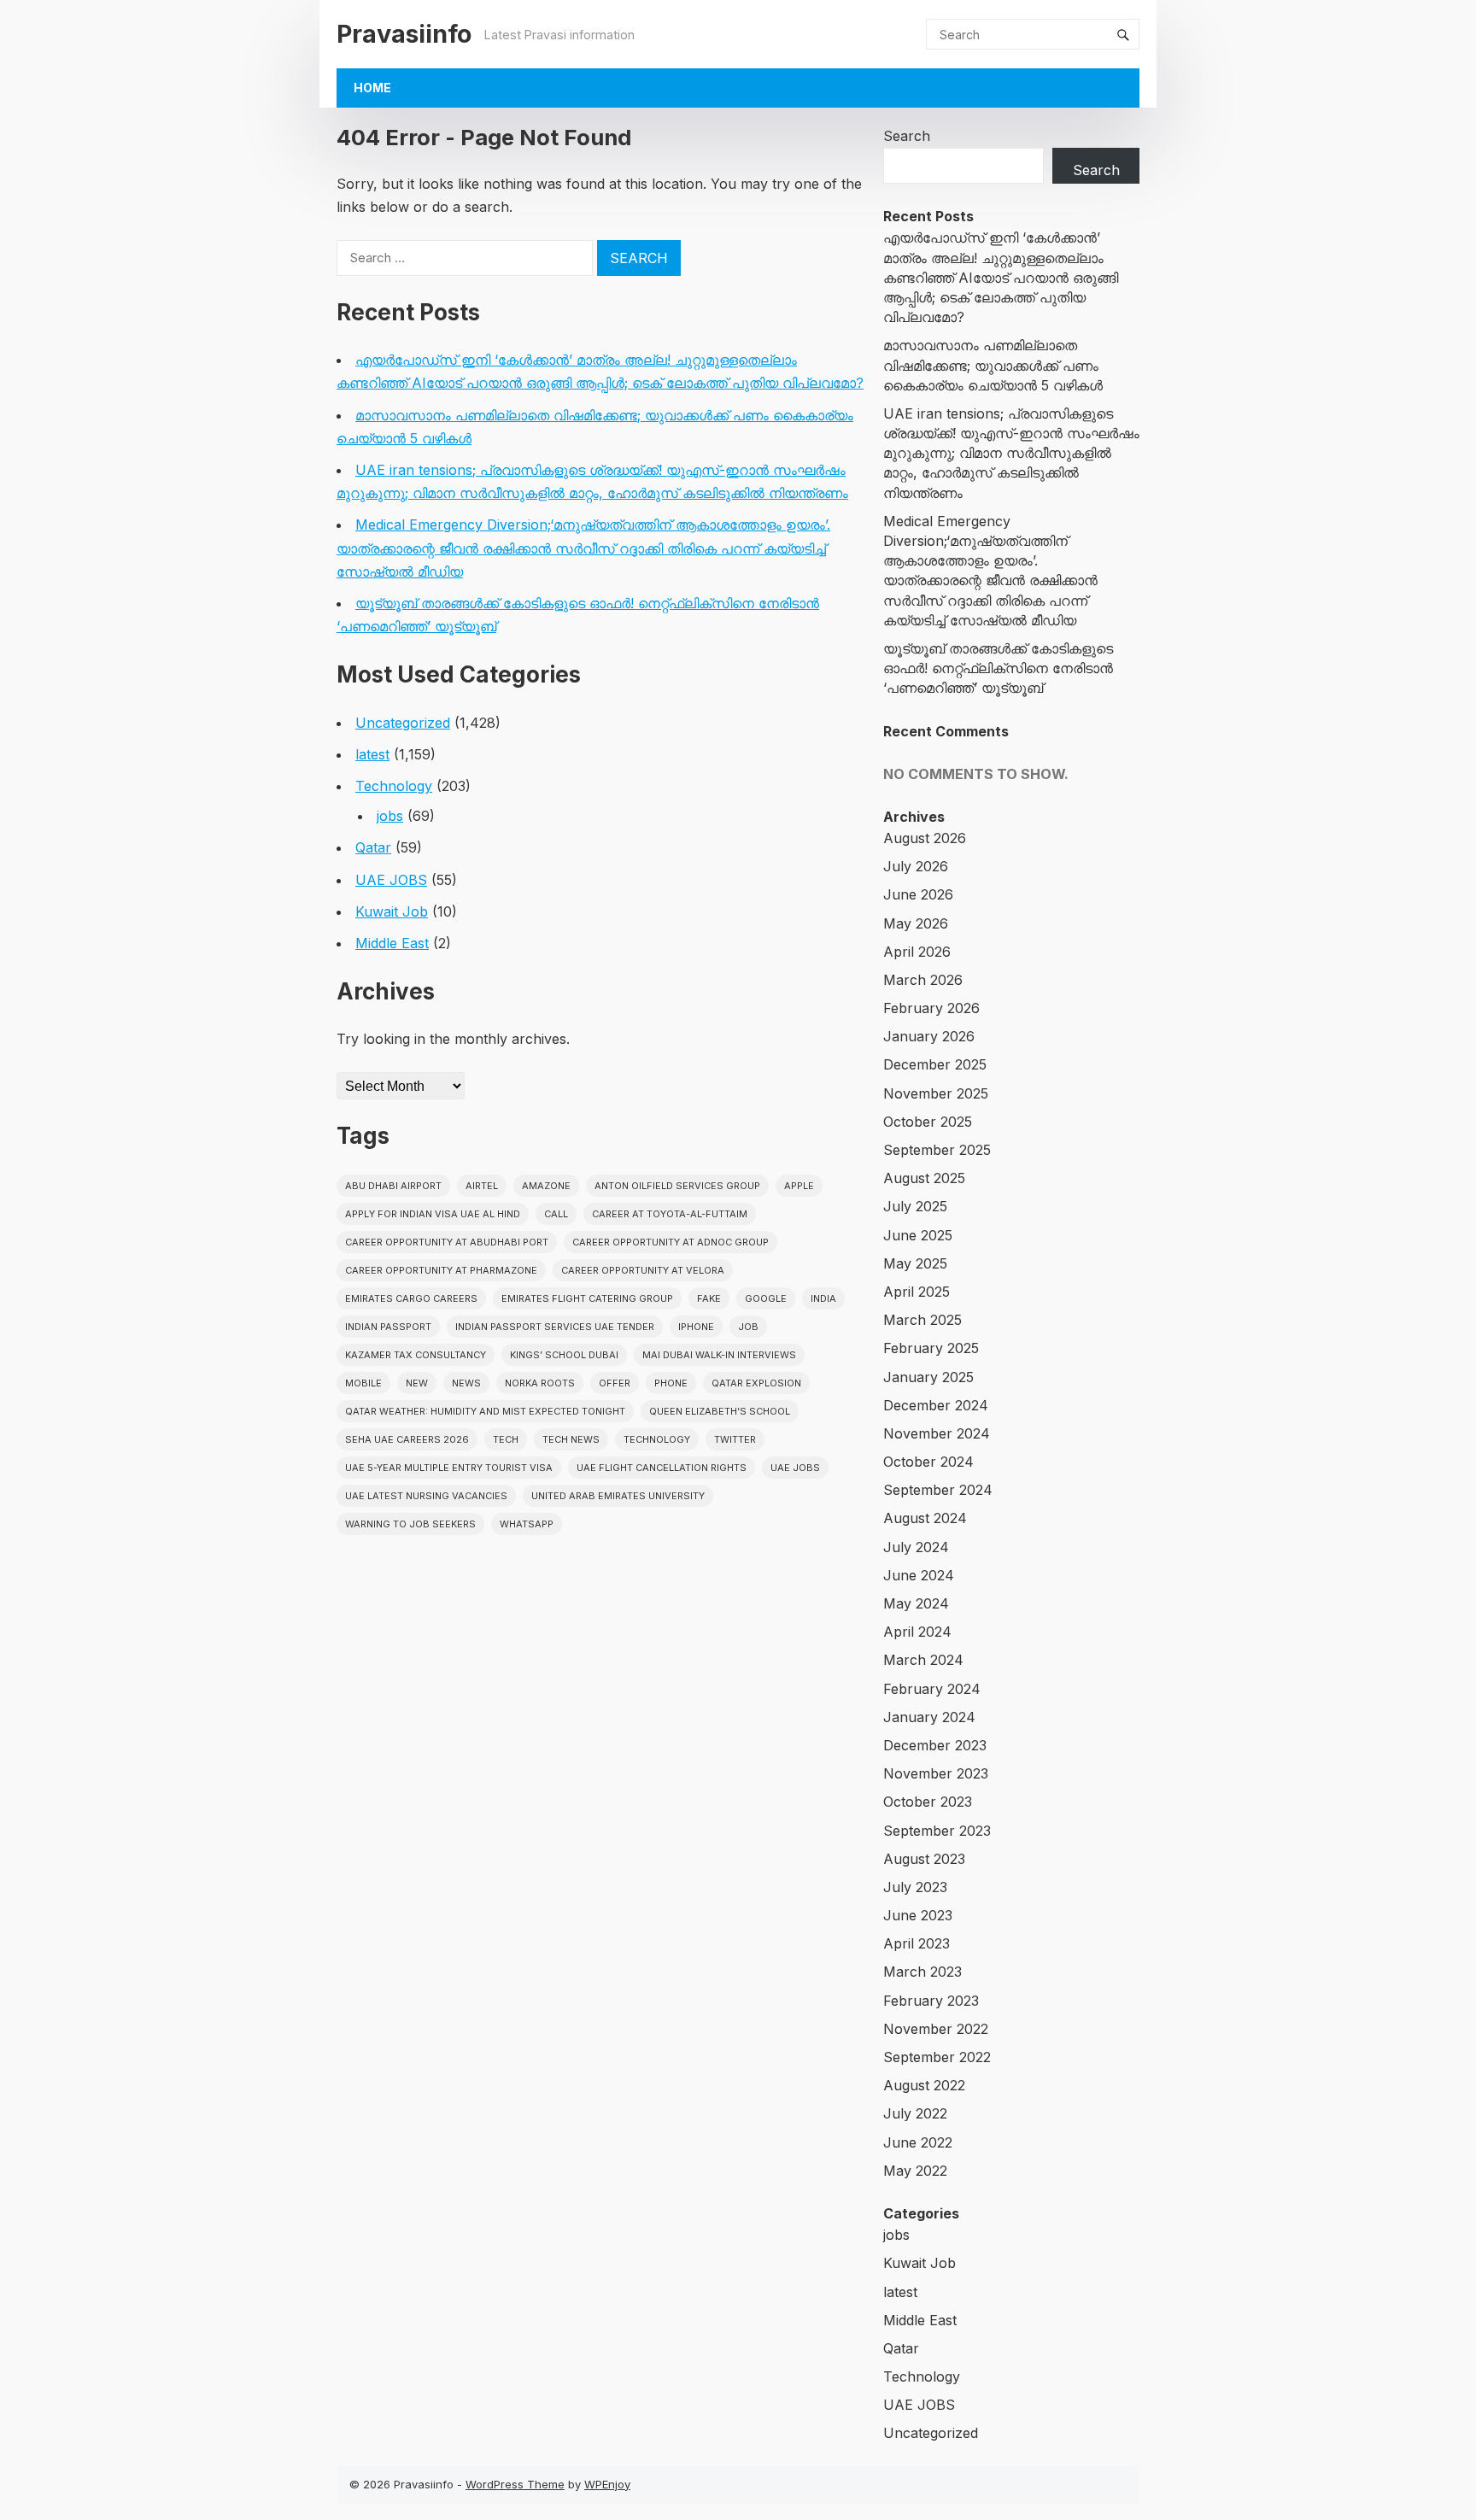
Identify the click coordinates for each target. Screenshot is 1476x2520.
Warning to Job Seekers (410, 1524)
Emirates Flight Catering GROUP (587, 1298)
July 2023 (915, 1887)
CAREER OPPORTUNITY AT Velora (643, 1270)
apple (799, 1186)
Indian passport (388, 1327)
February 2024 (932, 1689)
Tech (506, 1439)
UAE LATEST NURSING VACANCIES (426, 1496)
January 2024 (929, 1717)
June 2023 (918, 1915)
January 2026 (929, 1036)
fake (709, 1298)
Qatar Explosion (756, 1383)
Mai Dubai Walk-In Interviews (719, 1355)
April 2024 (917, 1632)
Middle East (392, 943)
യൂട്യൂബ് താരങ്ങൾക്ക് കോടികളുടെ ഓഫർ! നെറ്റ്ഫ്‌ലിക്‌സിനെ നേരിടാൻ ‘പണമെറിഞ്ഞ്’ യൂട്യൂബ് (998, 668)
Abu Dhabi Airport (393, 1186)
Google (766, 1298)
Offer (615, 1383)
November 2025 (936, 1093)
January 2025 (928, 1377)
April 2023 (917, 1943)
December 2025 (935, 1064)
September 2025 (937, 1150)
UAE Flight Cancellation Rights (662, 1468)
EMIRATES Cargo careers (411, 1298)
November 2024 (937, 1433)
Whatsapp (527, 1524)
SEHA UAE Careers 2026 (407, 1439)
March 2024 (923, 1660)
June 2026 (918, 894)
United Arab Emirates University (618, 1496)
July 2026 (916, 866)
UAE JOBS (391, 880)
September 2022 (937, 2057)
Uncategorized (403, 723)
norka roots (540, 1383)
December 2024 (936, 1405)
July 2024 (916, 1547)
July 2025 (915, 1206)
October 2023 (928, 1802)
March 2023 (922, 1972)
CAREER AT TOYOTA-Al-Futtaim (670, 1214)
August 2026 (925, 838)
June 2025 (918, 1235)
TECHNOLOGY (657, 1439)
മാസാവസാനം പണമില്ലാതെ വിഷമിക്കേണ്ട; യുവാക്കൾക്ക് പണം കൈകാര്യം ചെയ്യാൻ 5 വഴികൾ (993, 365)
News (466, 1383)
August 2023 (924, 1859)
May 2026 (916, 923)
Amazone (546, 1186)
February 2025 (931, 1348)
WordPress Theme (515, 2484)
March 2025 (922, 1320)
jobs (390, 816)
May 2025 (915, 1263)
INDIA (823, 1298)
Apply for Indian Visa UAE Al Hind (433, 1214)
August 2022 (924, 2085)
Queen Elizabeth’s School (720, 1411)
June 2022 (918, 2142)
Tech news (571, 1439)
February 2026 (931, 1008)
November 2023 (936, 1773)
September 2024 (938, 1490)
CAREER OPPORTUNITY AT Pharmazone (441, 1270)
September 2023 (937, 1831)
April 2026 (917, 952)
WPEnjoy (607, 2484)
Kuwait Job (392, 911)
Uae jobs (795, 1468)
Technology (394, 786)
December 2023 (935, 1745)
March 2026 (923, 980)
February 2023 (931, 2001)
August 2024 (925, 1518)
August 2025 (924, 1178)
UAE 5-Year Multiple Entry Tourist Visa (449, 1468)
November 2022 (936, 2029)
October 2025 (928, 1122)
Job (748, 1327)
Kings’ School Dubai (564, 1355)
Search (907, 136)
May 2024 (916, 1603)
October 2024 (928, 1462)
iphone (696, 1327)
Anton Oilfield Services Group (677, 1186)
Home (372, 88)
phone (671, 1383)
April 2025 (917, 1292)
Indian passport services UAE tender (555, 1327)
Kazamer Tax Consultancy (416, 1355)
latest (372, 754)
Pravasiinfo (404, 34)
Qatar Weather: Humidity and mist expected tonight (485, 1411)
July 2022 (915, 2113)
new (417, 1383)
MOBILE (363, 1383)
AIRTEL (482, 1186)
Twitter (735, 1439)
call (556, 1214)
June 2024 (919, 1575)
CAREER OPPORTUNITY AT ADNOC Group (671, 1242)
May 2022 (915, 2171)
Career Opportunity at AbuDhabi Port (447, 1242)
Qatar (373, 847)
